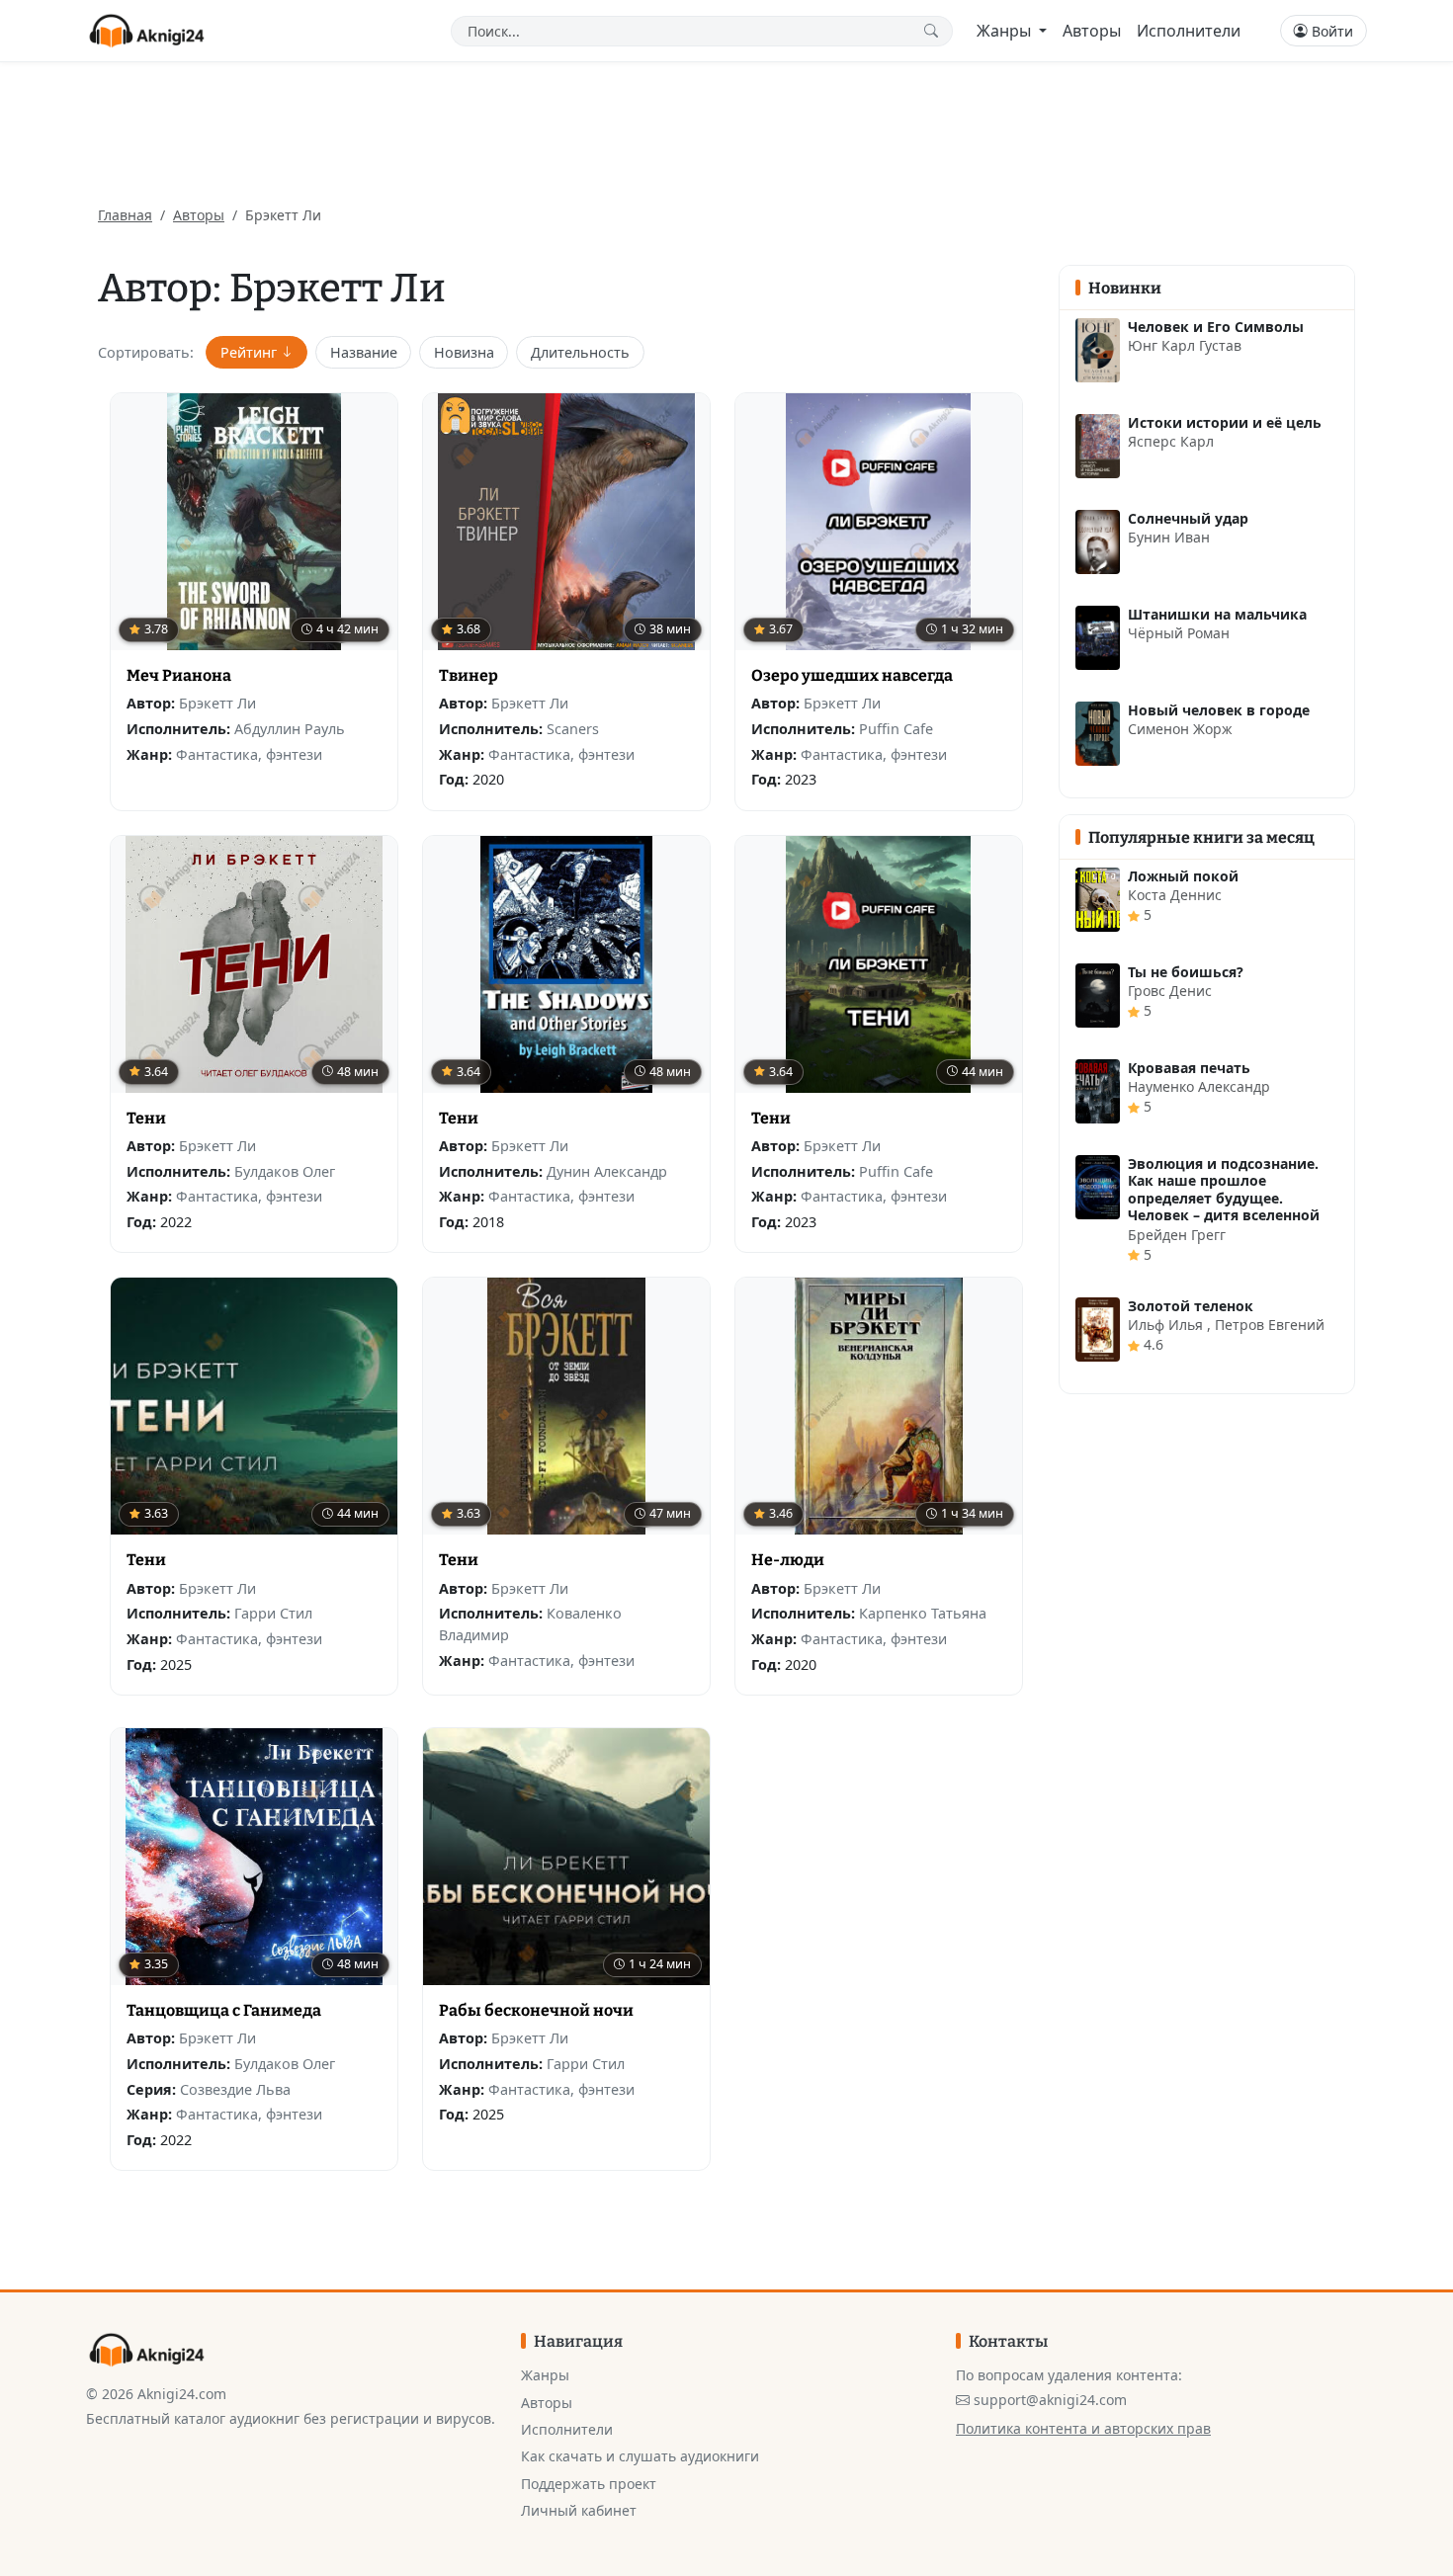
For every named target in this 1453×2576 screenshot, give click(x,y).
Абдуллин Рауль (290, 729)
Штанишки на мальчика (1217, 614)
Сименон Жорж (1180, 729)
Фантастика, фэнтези (249, 754)
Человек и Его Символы (1216, 327)
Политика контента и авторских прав (1083, 2428)
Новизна (464, 352)
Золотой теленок (1191, 1306)
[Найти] (935, 31)
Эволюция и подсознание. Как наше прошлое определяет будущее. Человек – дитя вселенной (1224, 1190)
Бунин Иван (1169, 537)
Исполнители (1189, 31)
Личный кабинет (579, 2510)
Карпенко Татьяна (923, 1613)
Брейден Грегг (1177, 1235)
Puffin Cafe (896, 729)
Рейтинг (249, 352)
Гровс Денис (1170, 991)
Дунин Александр (607, 1171)
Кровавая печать (1189, 1068)
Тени (146, 1118)
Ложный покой (1183, 876)
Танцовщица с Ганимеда (224, 2010)
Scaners (573, 729)
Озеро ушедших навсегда (852, 675)
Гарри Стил (273, 1613)
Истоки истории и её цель (1225, 422)
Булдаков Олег (285, 1171)
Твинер (469, 675)
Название (364, 352)
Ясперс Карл (1171, 441)
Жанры (545, 2375)
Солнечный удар (1188, 518)
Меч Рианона (179, 675)
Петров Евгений (1270, 1325)
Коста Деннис (1175, 895)
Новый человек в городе (1219, 710)
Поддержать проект (589, 2484)
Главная (125, 215)
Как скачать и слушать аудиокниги (640, 2456)
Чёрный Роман (1179, 633)
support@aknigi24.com (1050, 2400)
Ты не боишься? (1186, 972)
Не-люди (788, 1560)
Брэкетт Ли (217, 703)
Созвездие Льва (235, 2089)
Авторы (1092, 31)
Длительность (580, 352)
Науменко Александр (1199, 1086)
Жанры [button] (1006, 31)
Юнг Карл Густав (1185, 345)
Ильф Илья (1167, 1325)
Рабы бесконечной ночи (536, 2010)
